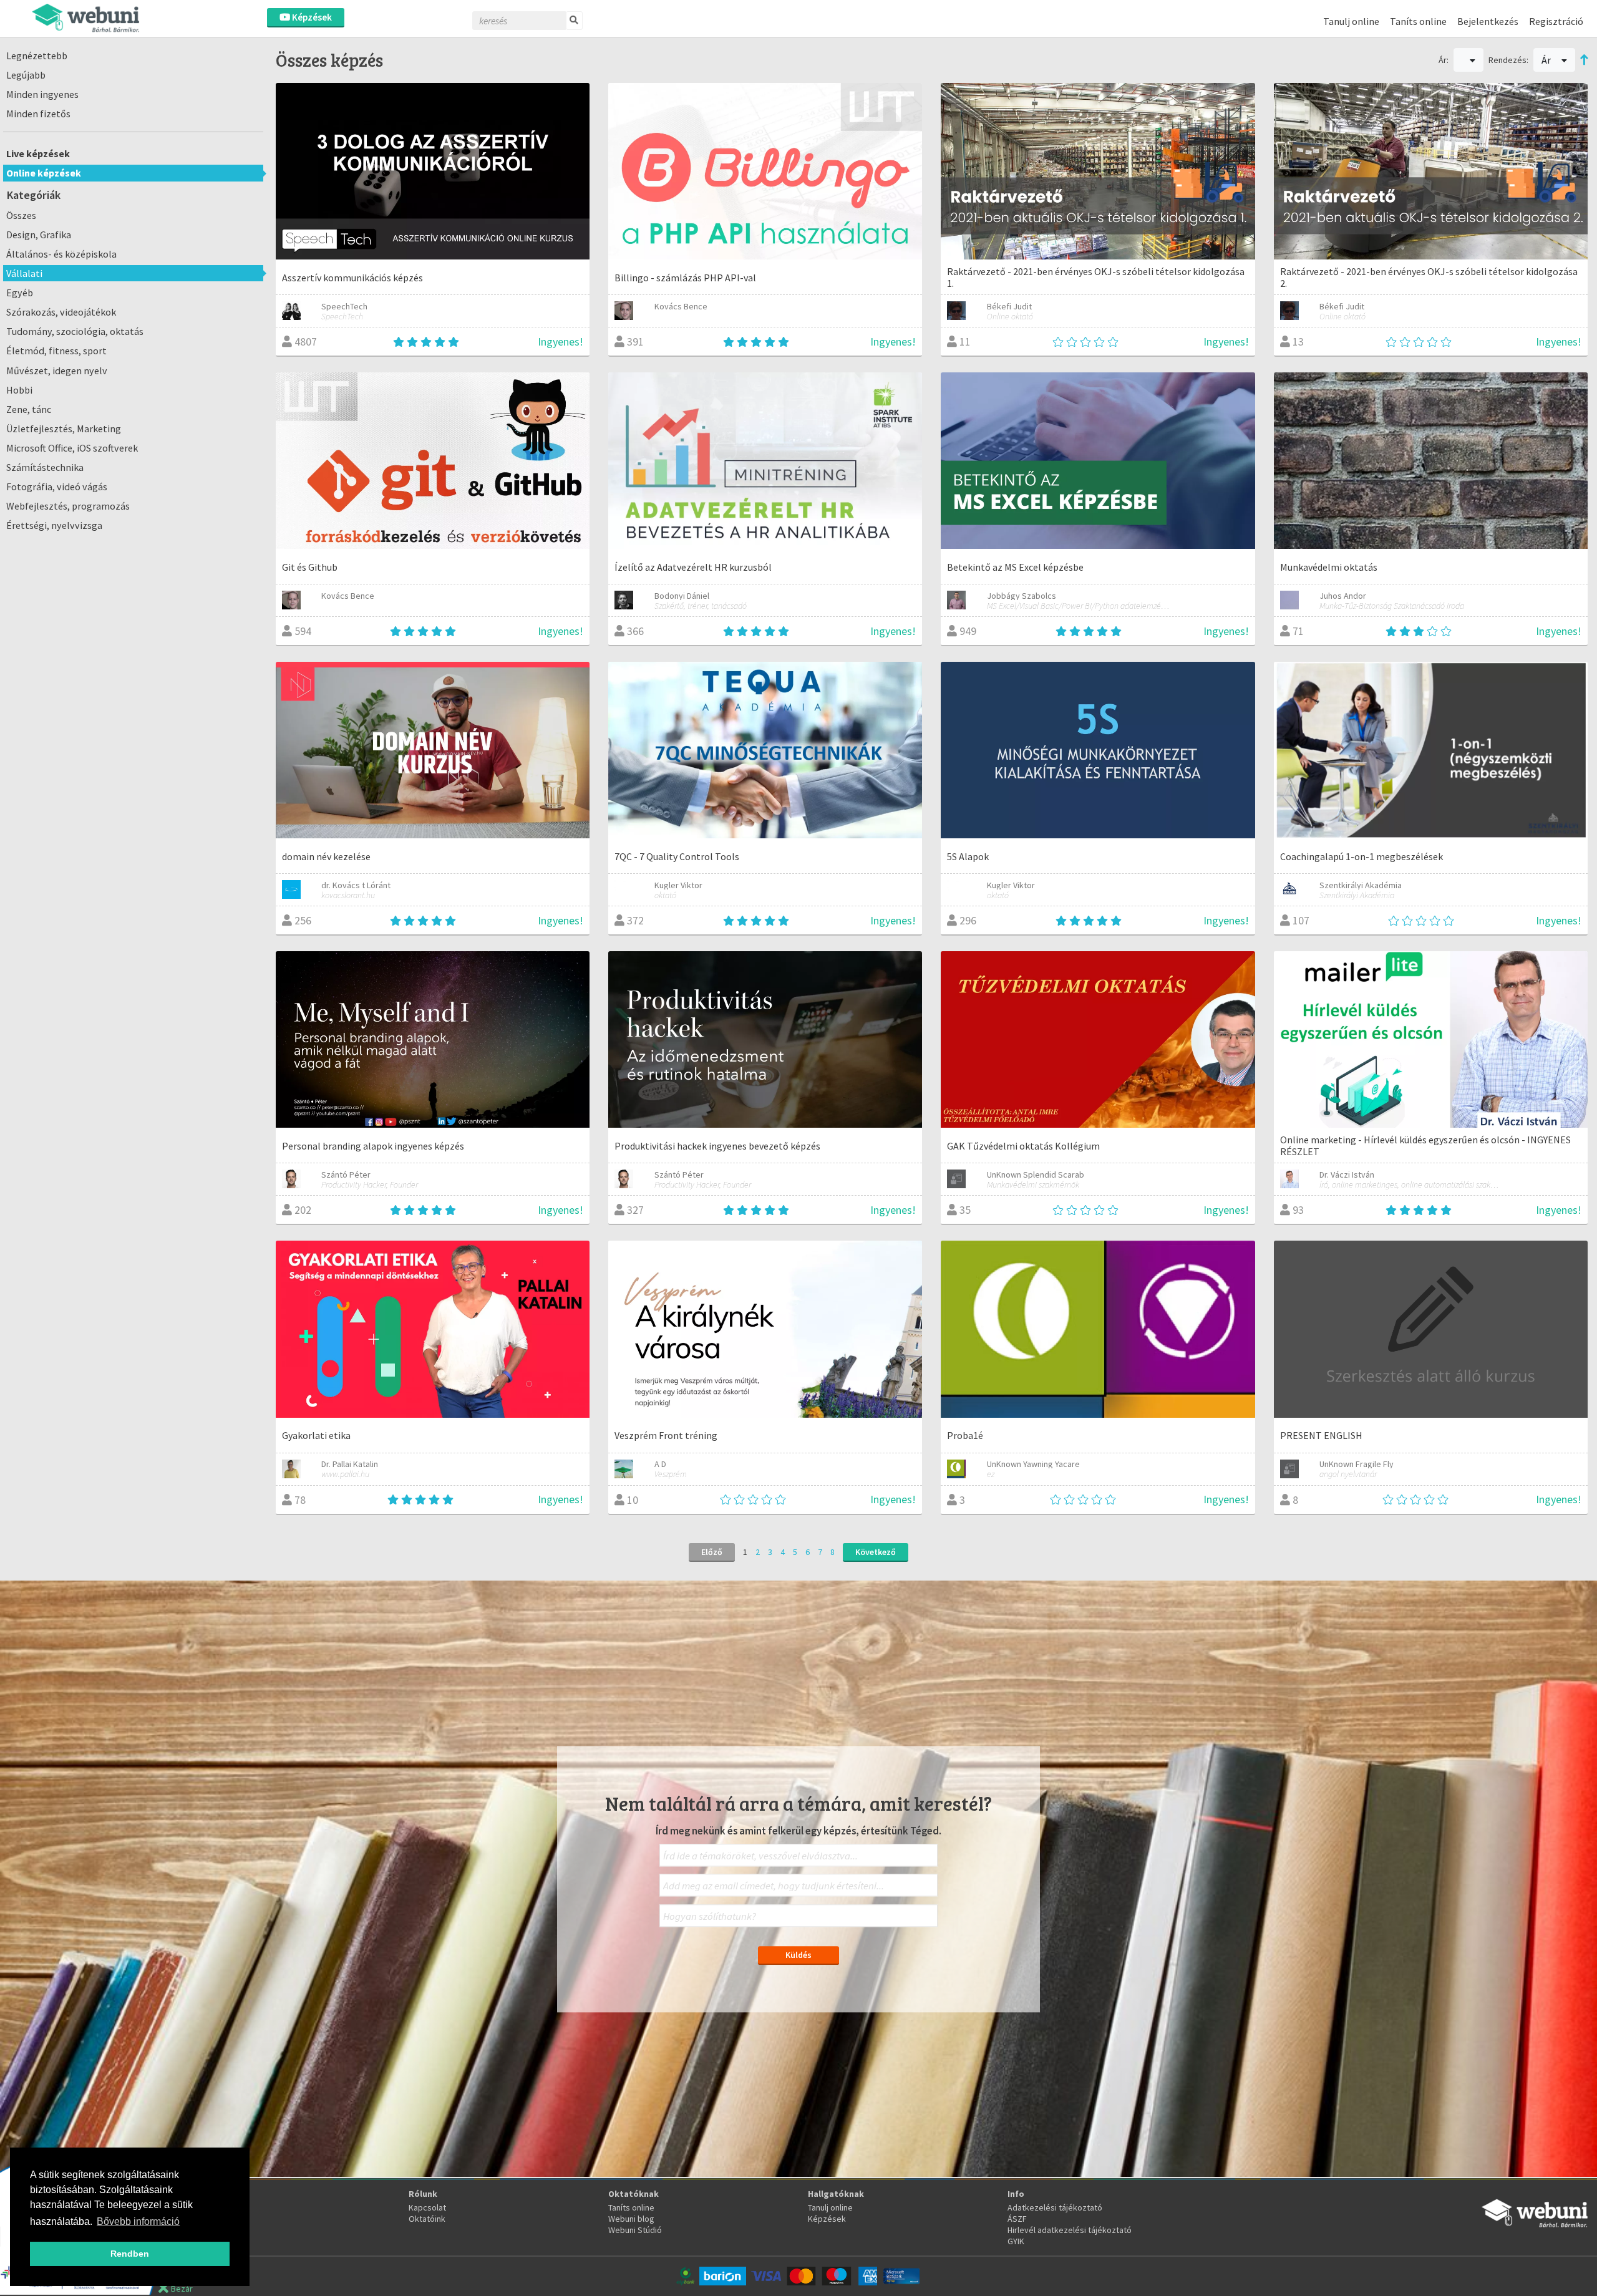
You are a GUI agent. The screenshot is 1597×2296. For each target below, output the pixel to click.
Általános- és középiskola (61, 254)
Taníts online (1418, 21)
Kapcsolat (427, 2207)
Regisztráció (1556, 21)
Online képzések (44, 173)
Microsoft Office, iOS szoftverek (72, 448)
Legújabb (26, 75)
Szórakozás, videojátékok (61, 312)
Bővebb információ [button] (138, 2221)
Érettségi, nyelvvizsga (54, 525)
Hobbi (19, 390)
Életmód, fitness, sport (56, 351)
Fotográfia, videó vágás (57, 487)
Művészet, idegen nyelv (57, 371)
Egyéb (20, 293)
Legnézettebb (37, 56)
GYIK (1016, 2241)
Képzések (311, 17)
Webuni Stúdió (635, 2230)
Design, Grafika (39, 235)
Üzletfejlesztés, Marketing (64, 429)
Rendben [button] (130, 2254)
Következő (876, 1552)
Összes (21, 215)
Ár (1547, 60)
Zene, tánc (29, 409)
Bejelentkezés (1488, 21)
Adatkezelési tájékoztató (1055, 2207)
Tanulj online (1351, 21)
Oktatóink (427, 2219)
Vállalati (24, 273)
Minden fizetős (38, 114)
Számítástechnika (45, 467)
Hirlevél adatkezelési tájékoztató (1070, 2230)
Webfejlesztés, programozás (68, 506)
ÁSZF (1017, 2219)
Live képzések (38, 153)
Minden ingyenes (42, 94)
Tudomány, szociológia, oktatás (75, 331)
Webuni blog (631, 2219)
